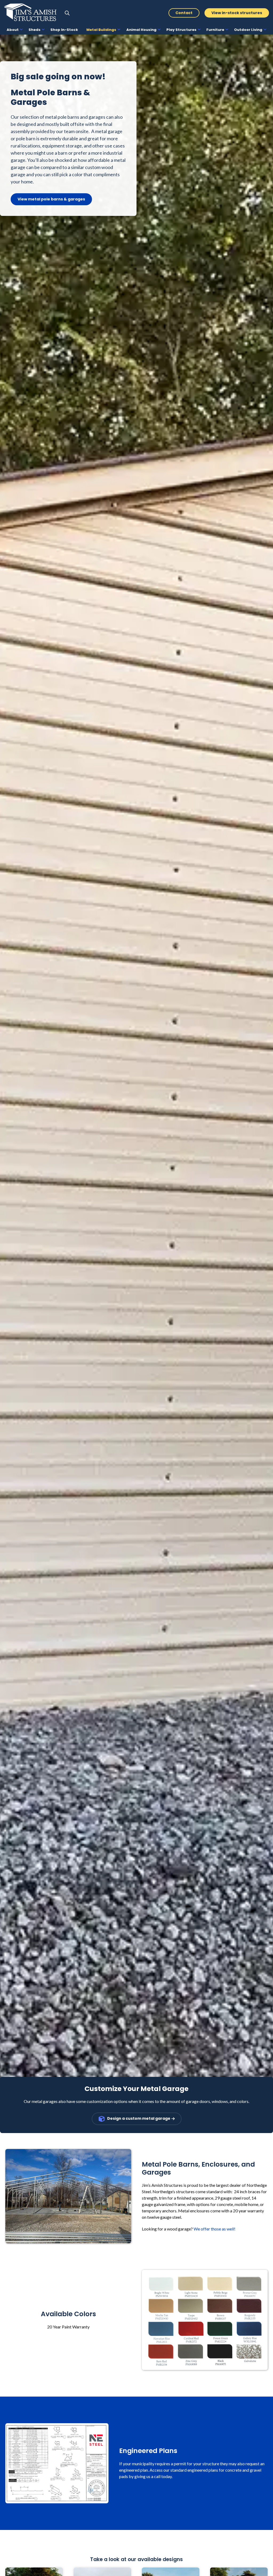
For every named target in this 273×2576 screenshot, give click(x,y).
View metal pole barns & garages (51, 199)
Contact (184, 13)
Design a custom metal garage (139, 2119)
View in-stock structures (237, 13)
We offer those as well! (214, 2229)
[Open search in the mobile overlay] (67, 13)
